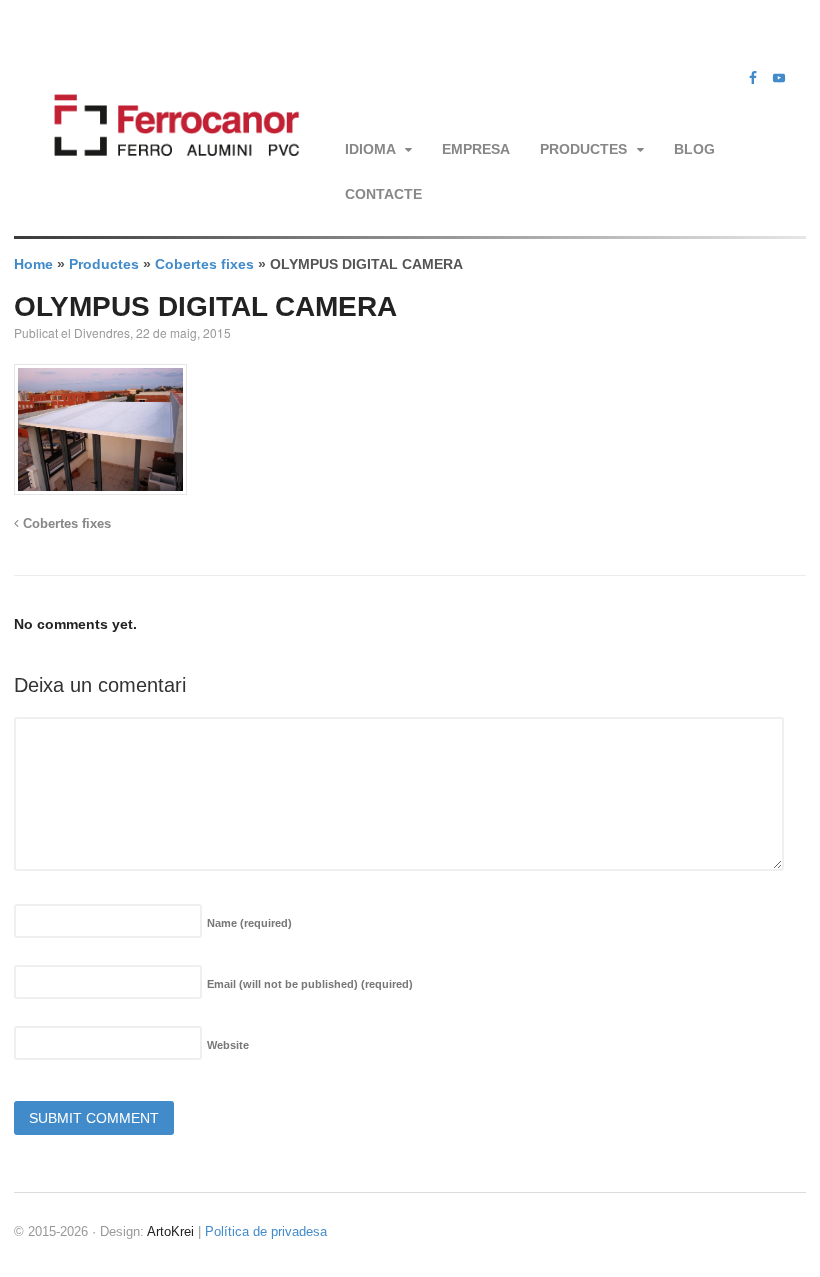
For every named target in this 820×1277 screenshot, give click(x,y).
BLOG (694, 149)
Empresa (476, 149)
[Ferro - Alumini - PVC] (171, 176)
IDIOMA (370, 149)
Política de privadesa (266, 1231)
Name (249, 923)
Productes (583, 149)
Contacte (383, 194)
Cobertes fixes (204, 264)
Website (228, 1045)
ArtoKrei (170, 1231)
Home (33, 264)
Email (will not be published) (310, 984)
